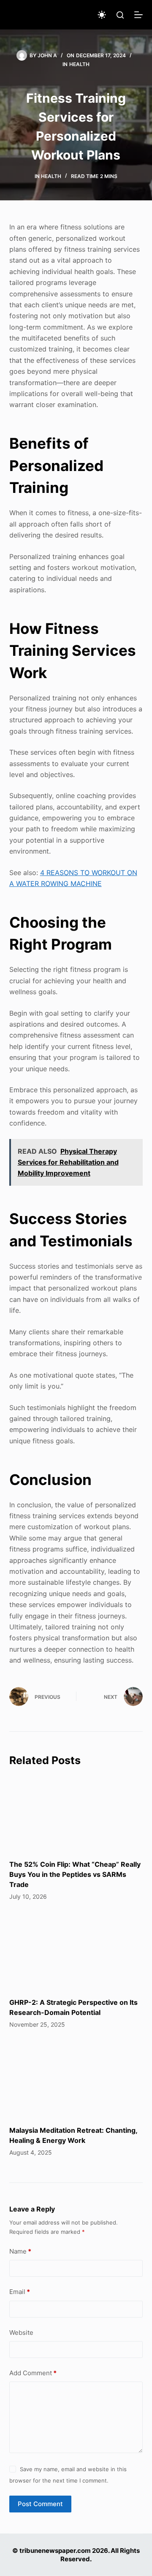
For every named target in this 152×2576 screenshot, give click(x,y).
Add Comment (33, 2373)
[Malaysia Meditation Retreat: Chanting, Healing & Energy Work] (76, 2079)
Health (79, 64)
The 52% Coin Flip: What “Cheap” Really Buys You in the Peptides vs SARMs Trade (75, 1874)
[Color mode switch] (102, 15)
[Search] (120, 15)
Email (20, 2292)
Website (21, 2333)
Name (20, 2251)
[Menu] (138, 15)
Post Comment (40, 2504)
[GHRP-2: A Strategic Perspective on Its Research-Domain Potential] (76, 1951)
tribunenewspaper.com (55, 2551)
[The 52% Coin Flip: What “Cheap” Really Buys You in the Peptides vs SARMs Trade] (76, 1813)
